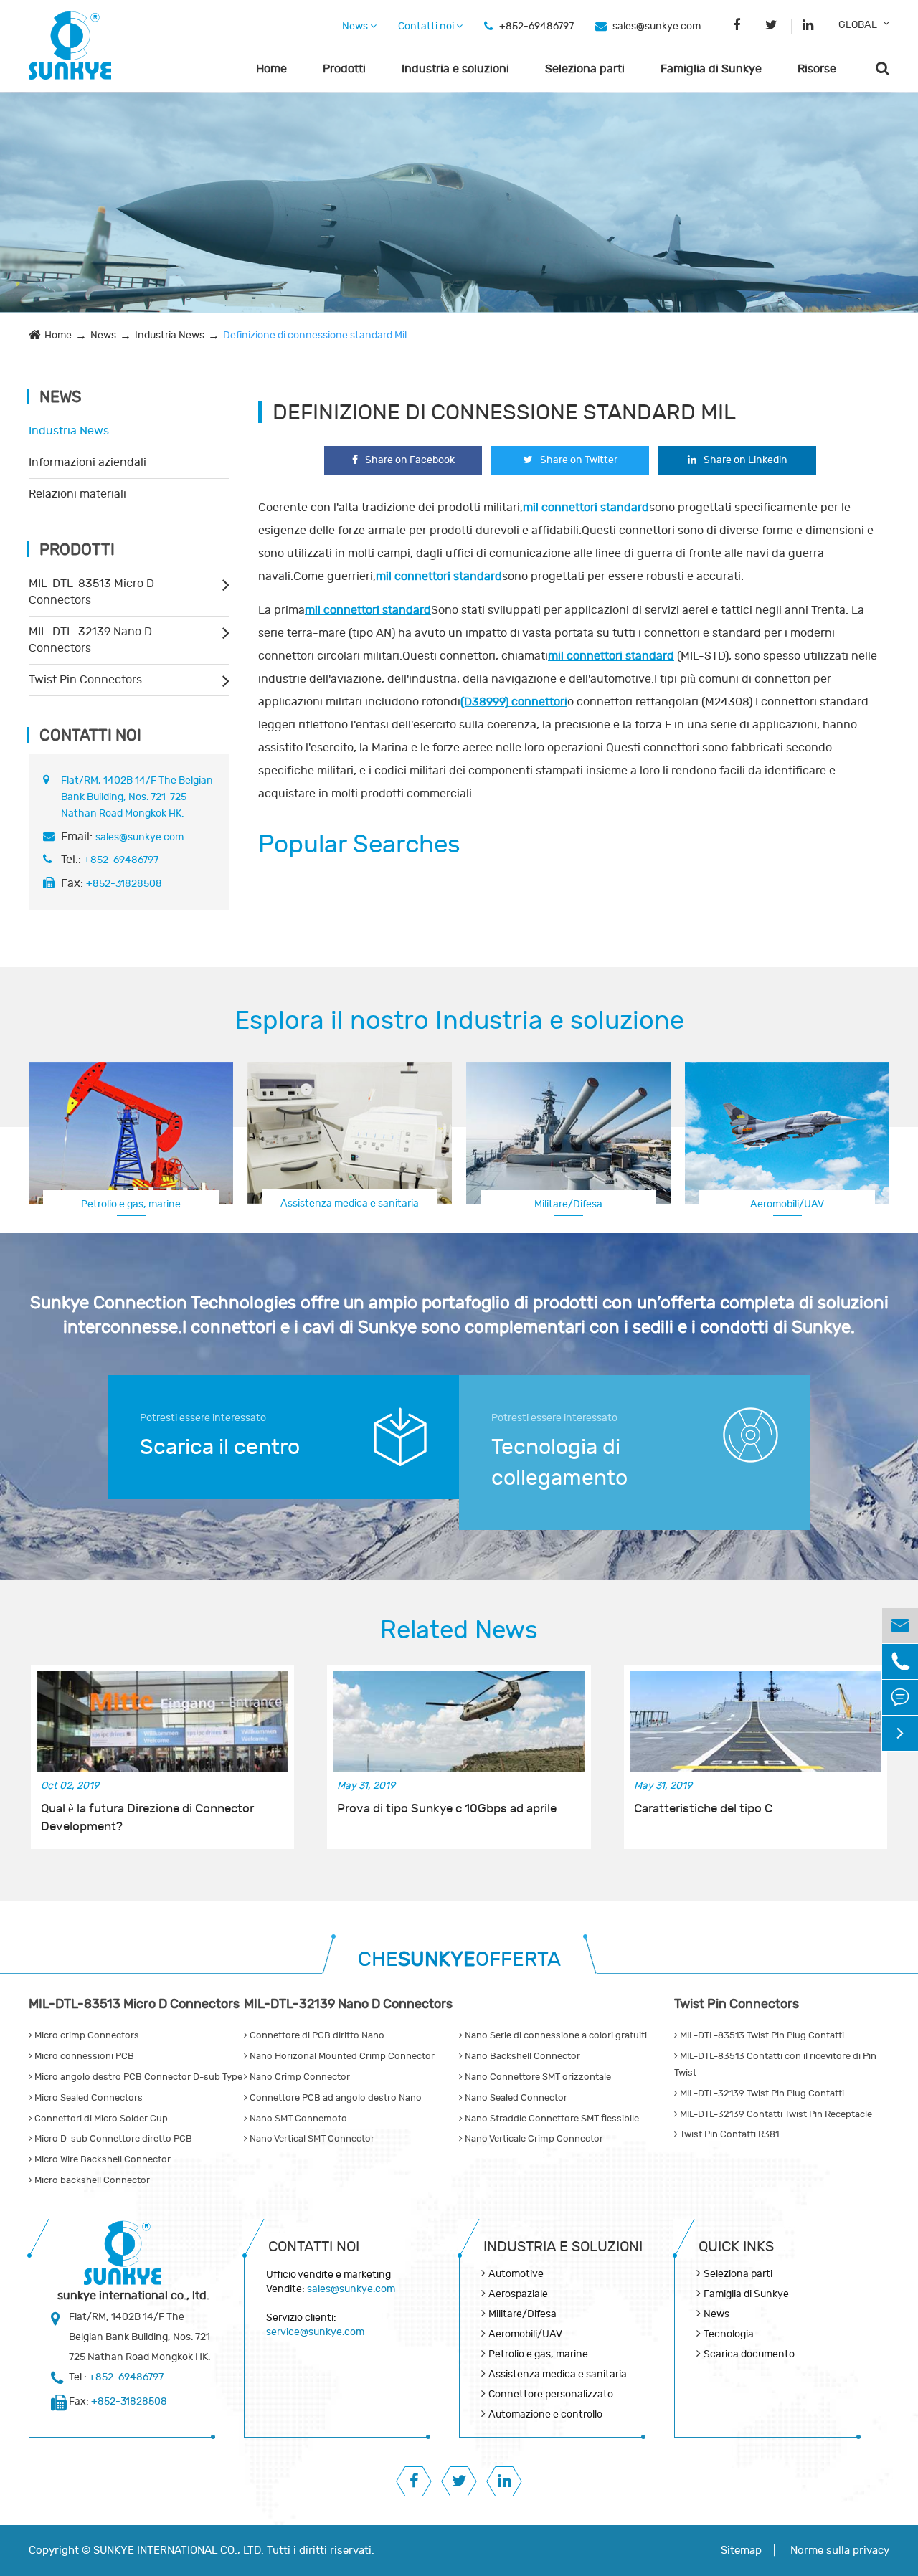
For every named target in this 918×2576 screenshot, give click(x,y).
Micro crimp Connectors (86, 2035)
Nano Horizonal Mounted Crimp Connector (341, 2056)
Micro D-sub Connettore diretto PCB (112, 2139)
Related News (459, 1630)
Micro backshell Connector (91, 2180)
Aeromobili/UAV (525, 2334)
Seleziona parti (585, 69)
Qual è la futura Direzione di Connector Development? (147, 1817)
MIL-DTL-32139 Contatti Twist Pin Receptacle (775, 2114)
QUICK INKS (736, 2247)
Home (271, 69)
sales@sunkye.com (657, 26)
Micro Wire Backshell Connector (101, 2159)
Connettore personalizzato (787, 1203)
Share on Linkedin (746, 460)
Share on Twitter (579, 460)
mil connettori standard (368, 610)
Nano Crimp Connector (299, 2077)
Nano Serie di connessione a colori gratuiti (555, 2035)
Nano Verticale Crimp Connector (533, 2139)
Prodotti (344, 69)
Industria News (170, 335)
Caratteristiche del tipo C (703, 1809)
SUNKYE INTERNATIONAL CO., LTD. (179, 2551)
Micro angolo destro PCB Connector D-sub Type (137, 2077)
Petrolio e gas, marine (131, 1204)
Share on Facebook (410, 460)
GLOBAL (858, 25)
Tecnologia (729, 2334)
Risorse (817, 69)
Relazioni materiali (77, 494)
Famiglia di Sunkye (711, 69)
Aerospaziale (518, 2294)
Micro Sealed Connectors (87, 2098)
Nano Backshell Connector (521, 2056)
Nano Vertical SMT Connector (311, 2139)
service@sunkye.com (315, 2332)
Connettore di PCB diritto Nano (316, 2035)
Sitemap (741, 2551)
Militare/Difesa (568, 1204)
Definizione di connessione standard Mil (315, 335)
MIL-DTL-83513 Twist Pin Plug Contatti (761, 2035)
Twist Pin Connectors (85, 680)
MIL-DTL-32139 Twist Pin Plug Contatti (761, 2093)
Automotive (516, 2274)
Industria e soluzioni (455, 69)
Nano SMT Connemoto (297, 2119)
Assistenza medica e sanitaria (350, 1203)
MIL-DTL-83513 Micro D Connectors (91, 592)
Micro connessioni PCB (83, 2056)
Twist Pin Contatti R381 (728, 2134)
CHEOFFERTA (459, 1960)
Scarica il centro (220, 1447)
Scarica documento (749, 2354)
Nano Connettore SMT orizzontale (537, 2077)
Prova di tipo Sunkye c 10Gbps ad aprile (447, 1809)
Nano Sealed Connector (515, 2098)
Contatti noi (427, 26)
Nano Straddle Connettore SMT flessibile (551, 2119)
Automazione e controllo (545, 2414)
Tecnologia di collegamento (559, 1463)
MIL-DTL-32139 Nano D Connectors (90, 640)
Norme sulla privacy (840, 2551)
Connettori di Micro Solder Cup (100, 2119)
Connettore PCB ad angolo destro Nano (335, 2098)
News (356, 26)
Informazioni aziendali (87, 462)
